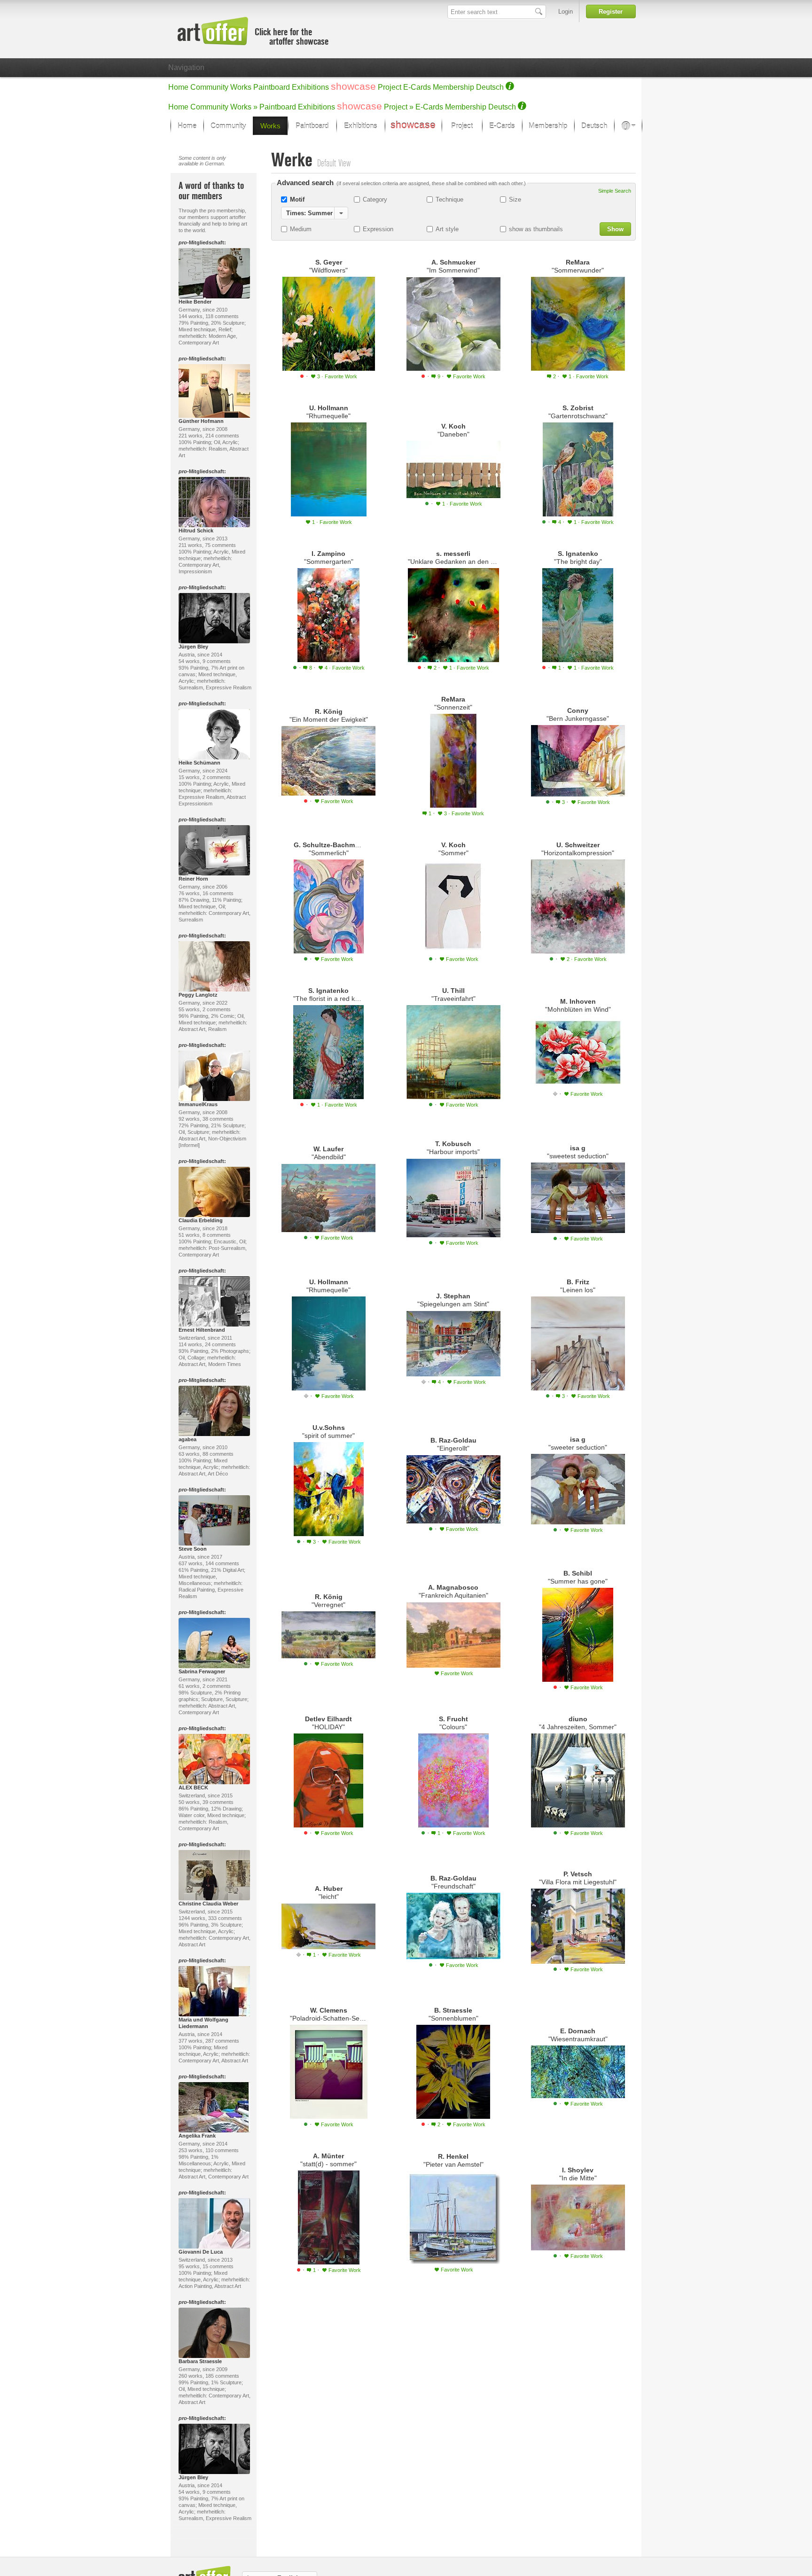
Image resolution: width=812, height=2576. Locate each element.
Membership (453, 87)
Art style (447, 229)
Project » (399, 107)
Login (566, 12)
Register (611, 12)
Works (241, 87)
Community (209, 87)
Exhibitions (310, 87)
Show (615, 229)
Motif (297, 199)
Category (375, 199)
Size (515, 199)
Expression (378, 229)
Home (178, 87)
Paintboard (272, 87)
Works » (244, 107)
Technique (449, 199)
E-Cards (417, 87)
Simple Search (615, 191)
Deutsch (490, 87)
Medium (301, 229)
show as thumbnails (536, 229)
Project (390, 87)
